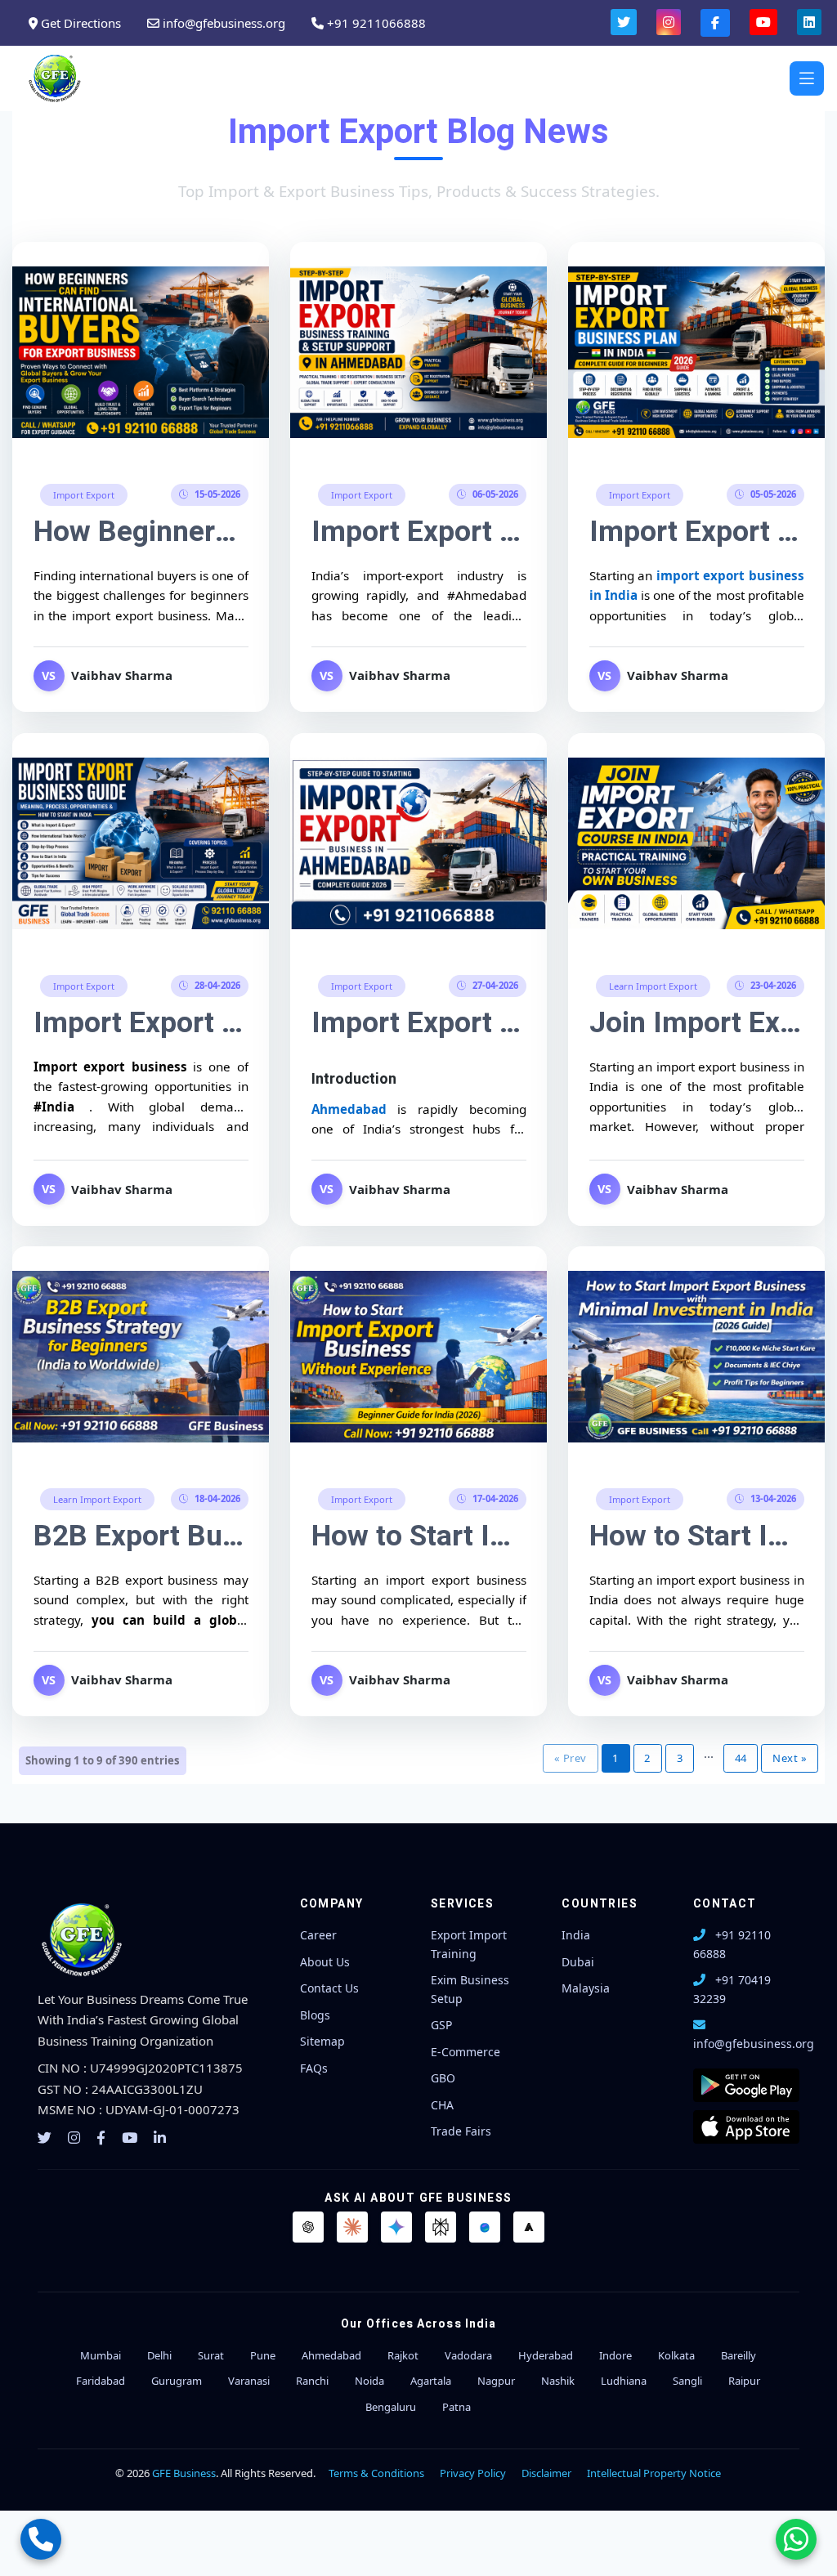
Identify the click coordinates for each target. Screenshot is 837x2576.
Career (318, 1935)
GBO (443, 2078)
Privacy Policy (473, 2473)
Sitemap (322, 2041)
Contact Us (329, 1988)
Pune (263, 2355)
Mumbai (101, 2355)
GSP (441, 2025)
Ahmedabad (354, 1109)
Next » (790, 1758)
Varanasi (249, 2381)
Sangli (687, 2381)
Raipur (744, 2381)
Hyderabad (546, 2355)
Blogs (315, 2015)
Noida (369, 2381)
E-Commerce (465, 2052)
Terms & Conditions (376, 2473)
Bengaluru (391, 2407)
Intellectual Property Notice (654, 2473)
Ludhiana (624, 2381)
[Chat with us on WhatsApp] (796, 2539)
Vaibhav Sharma (122, 676)
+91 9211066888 (375, 23)
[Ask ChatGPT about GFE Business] (308, 2227)
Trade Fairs (461, 2131)
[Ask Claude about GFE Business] (352, 2227)
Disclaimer (546, 2473)
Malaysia (586, 1988)
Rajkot (403, 2355)
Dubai (578, 1962)
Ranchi (312, 2381)
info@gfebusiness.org (222, 23)
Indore (615, 2355)
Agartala (431, 2381)
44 (741, 1758)
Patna (457, 2407)
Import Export (84, 495)
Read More (141, 350)
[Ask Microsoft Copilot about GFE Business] (485, 2227)
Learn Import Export (652, 986)
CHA (442, 2105)
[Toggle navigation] (807, 78)
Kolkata (676, 2355)
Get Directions (79, 23)
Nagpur (496, 2381)
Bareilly (739, 2355)
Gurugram (177, 2381)
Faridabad (101, 2381)
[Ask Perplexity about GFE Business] (441, 2227)
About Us (325, 1962)
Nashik (558, 2381)
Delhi (159, 2355)
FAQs (314, 2068)
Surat (211, 2355)
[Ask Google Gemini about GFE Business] (396, 2227)
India (576, 1935)
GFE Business (184, 2473)
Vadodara (468, 2355)
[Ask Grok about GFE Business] (529, 2227)
